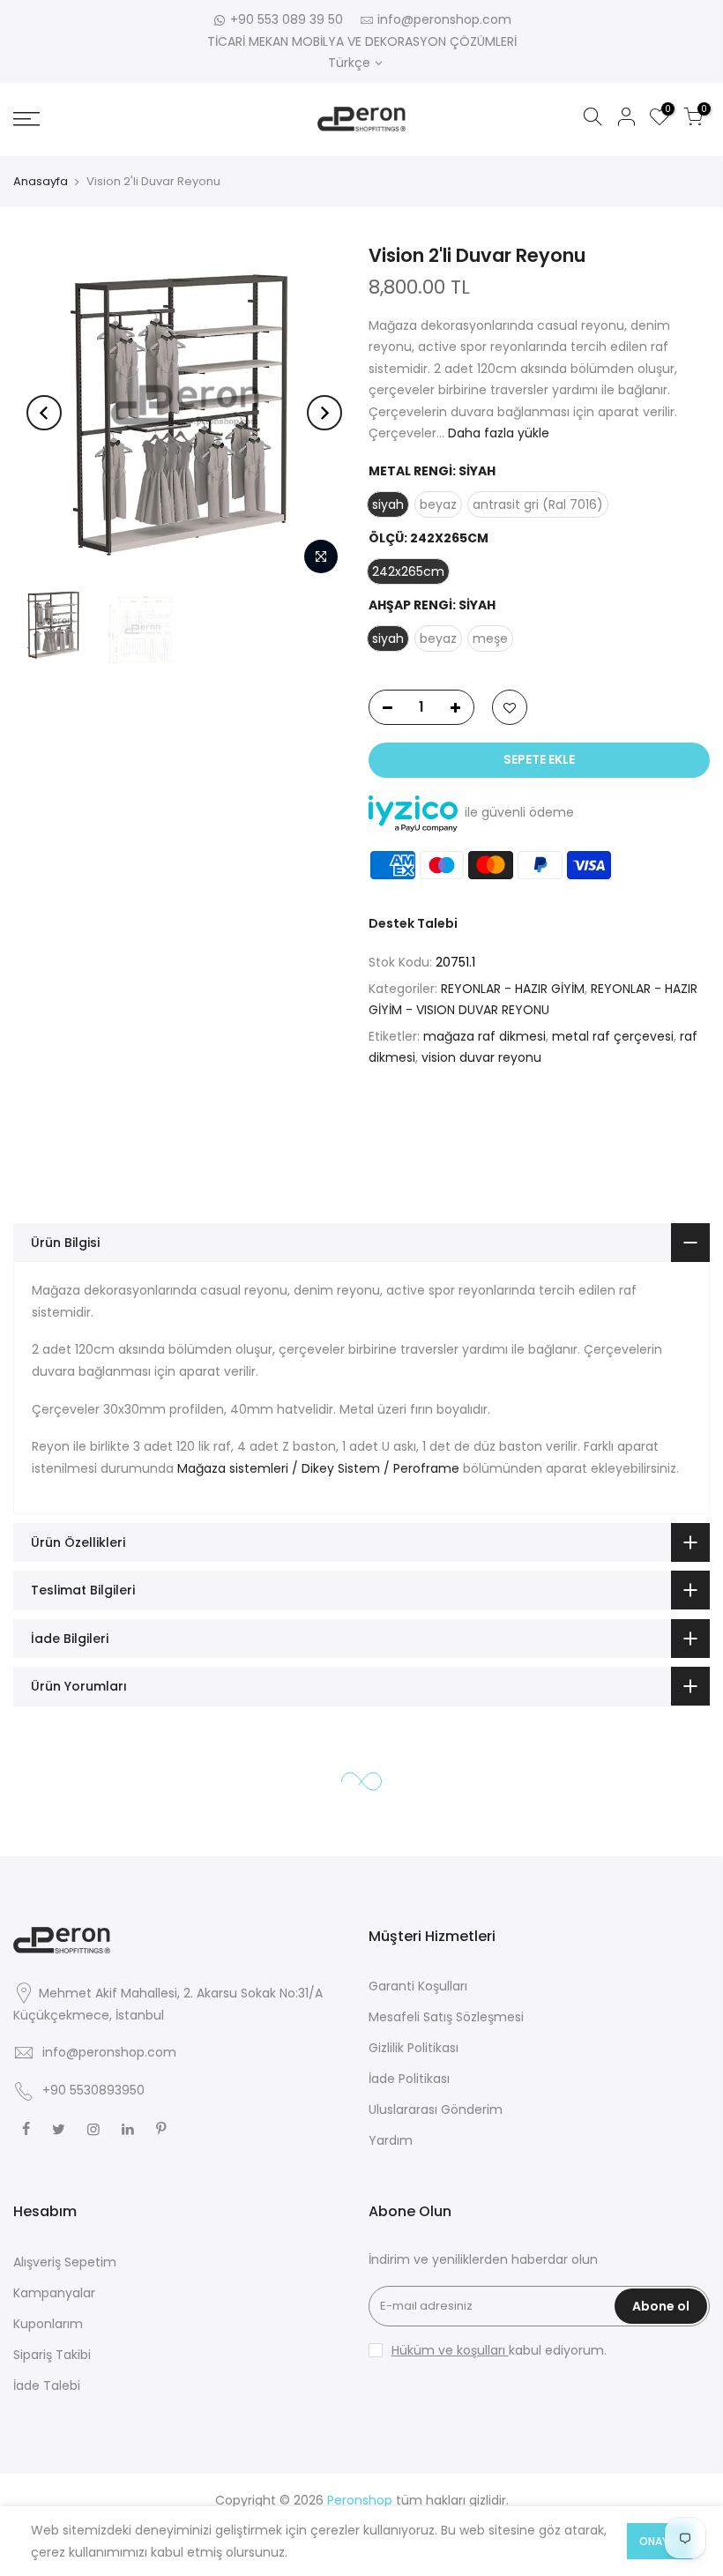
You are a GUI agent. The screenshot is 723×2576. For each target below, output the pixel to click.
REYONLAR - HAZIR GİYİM (513, 989)
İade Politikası (409, 2079)
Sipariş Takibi (52, 2355)
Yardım (391, 2140)
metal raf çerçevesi (613, 1036)
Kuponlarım (48, 2324)
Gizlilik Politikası (414, 2048)
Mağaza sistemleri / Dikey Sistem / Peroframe (318, 1468)
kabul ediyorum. (499, 2350)
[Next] (324, 413)
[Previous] (44, 413)
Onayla (660, 2541)
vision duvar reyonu (481, 1057)
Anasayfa (41, 181)
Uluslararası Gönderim (436, 2109)
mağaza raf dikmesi (484, 1036)
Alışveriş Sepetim (65, 2262)
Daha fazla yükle (497, 433)
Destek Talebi (413, 923)
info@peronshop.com (444, 19)
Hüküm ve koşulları (450, 2350)
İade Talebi (47, 2386)
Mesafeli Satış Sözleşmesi (446, 2017)
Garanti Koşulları (418, 1986)
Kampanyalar (54, 2293)
